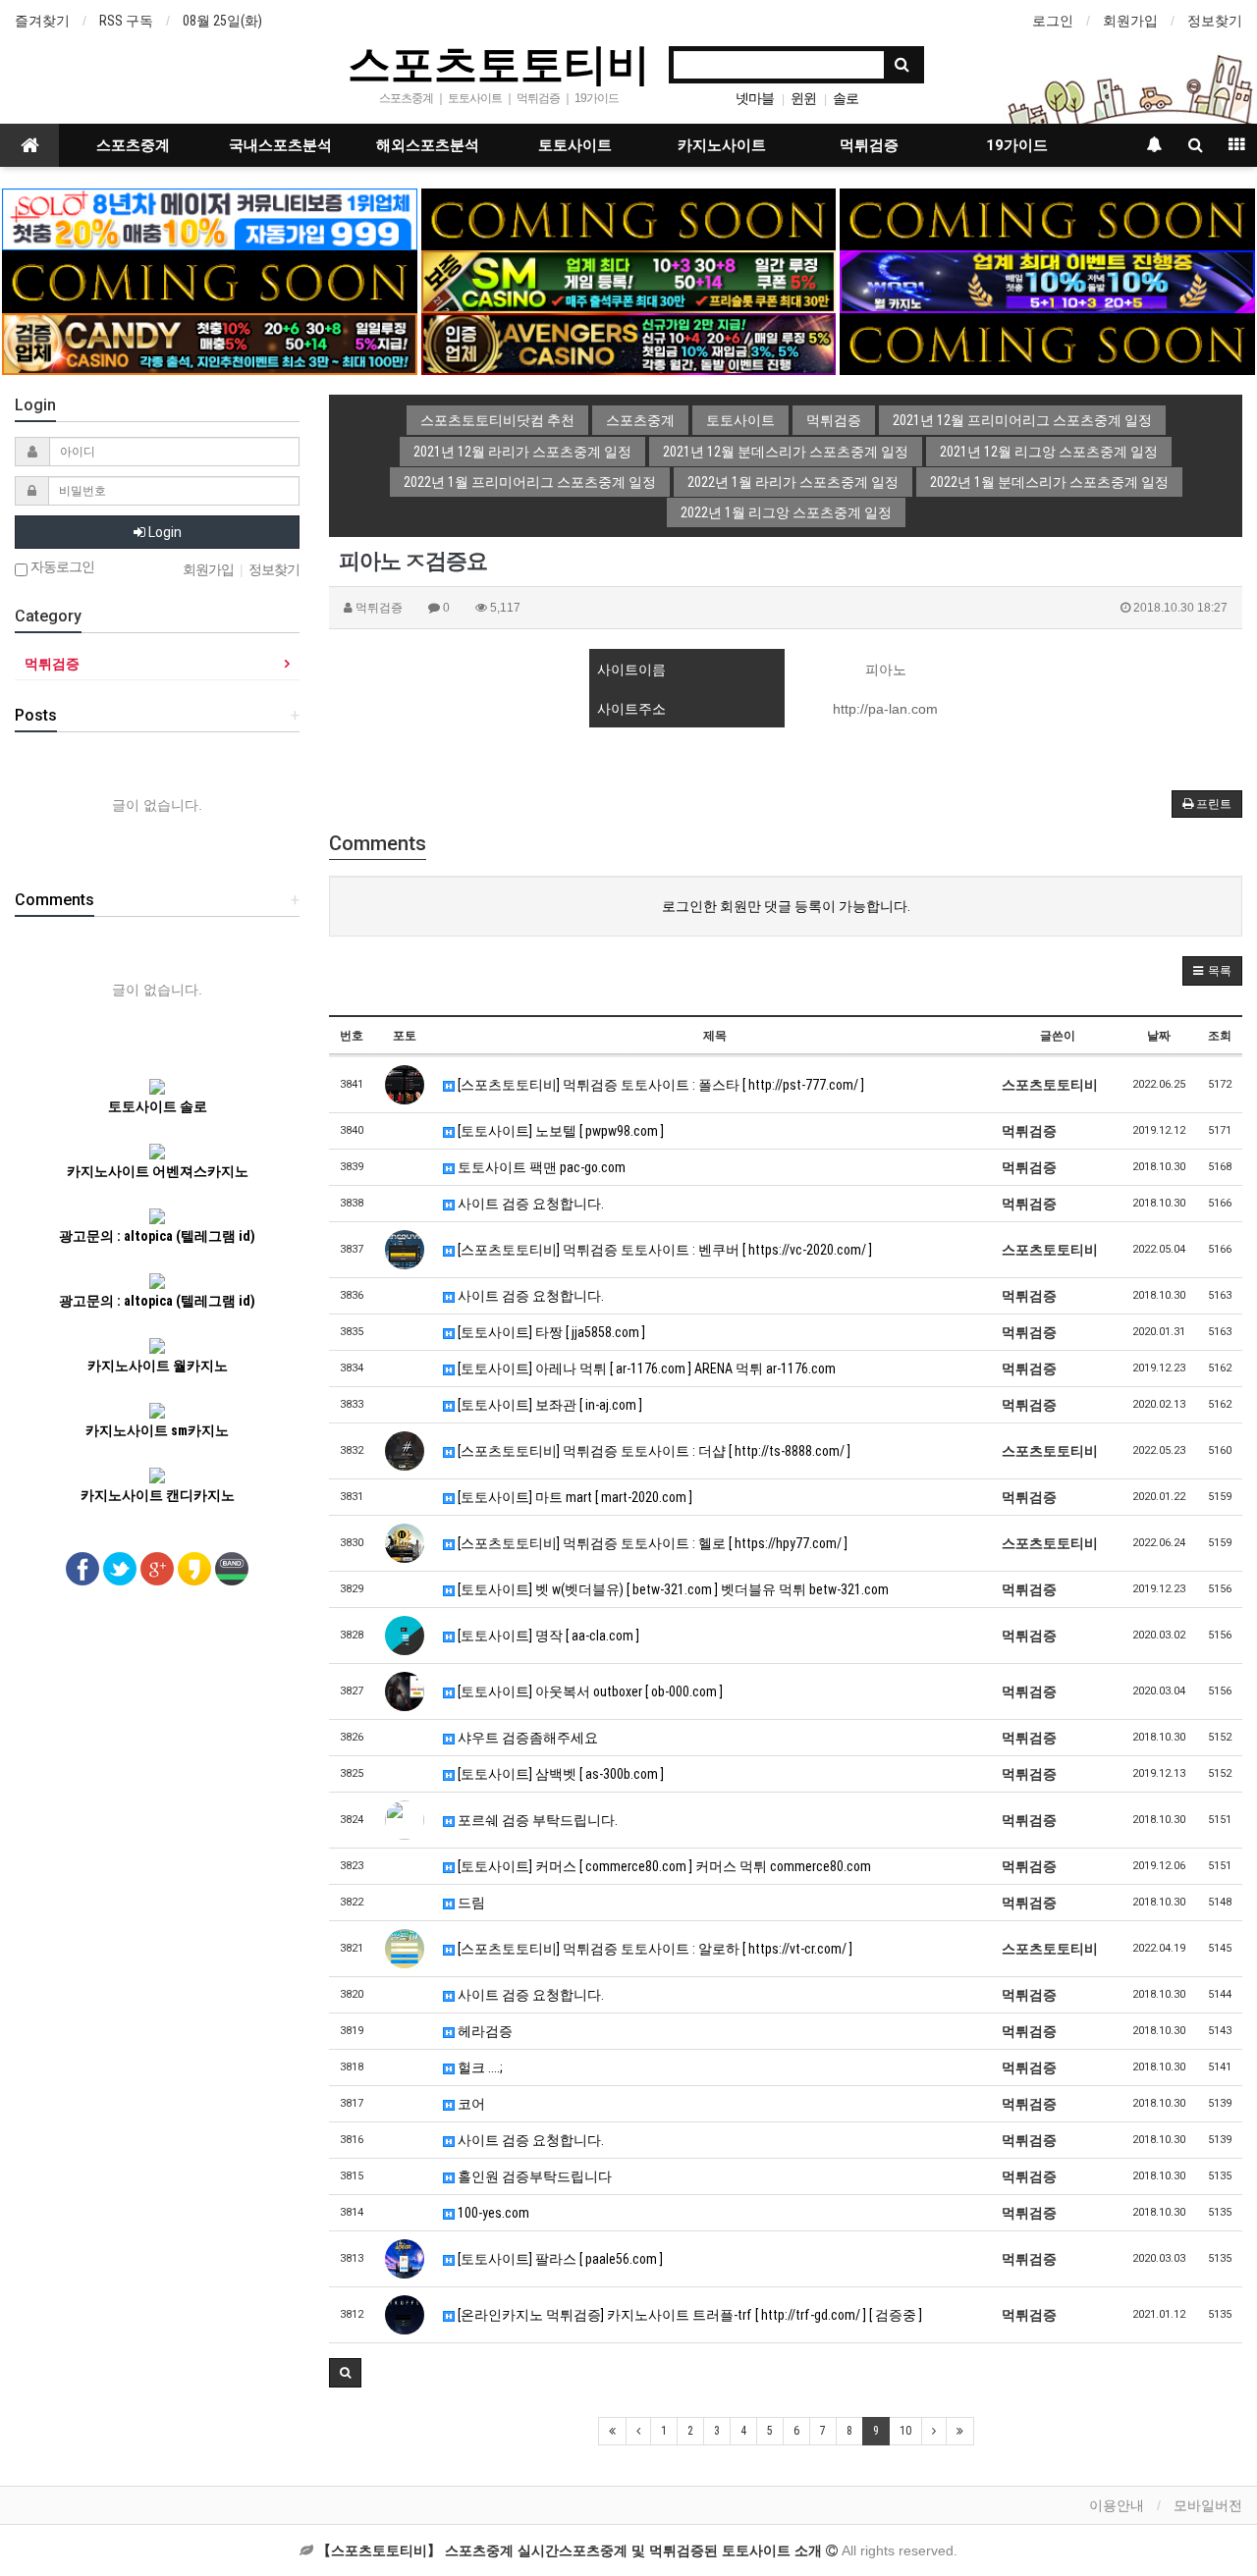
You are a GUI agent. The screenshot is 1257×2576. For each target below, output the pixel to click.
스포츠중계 (133, 145)
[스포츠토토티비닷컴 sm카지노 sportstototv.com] (628, 281)
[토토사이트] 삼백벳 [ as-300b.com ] (559, 1774)
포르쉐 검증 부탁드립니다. (536, 1820)
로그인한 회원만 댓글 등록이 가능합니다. (786, 906)
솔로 (846, 98)
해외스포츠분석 (428, 145)
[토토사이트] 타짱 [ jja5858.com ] (550, 1332)
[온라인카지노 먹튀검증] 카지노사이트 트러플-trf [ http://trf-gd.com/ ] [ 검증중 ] (688, 2315)
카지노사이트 (722, 145)
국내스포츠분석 (280, 145)
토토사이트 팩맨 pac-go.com (540, 1167)
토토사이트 (575, 145)
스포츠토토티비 (499, 63)
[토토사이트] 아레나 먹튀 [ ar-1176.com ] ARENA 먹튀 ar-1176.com (645, 1368)
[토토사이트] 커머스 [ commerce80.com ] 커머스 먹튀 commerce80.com (663, 1866)
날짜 (1159, 1036)
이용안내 (1117, 2505)
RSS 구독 (126, 21)
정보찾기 (1215, 21)
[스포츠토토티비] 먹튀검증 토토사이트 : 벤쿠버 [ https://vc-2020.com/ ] (663, 1250)
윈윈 (803, 98)
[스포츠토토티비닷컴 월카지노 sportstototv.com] (1047, 281)
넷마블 (755, 98)
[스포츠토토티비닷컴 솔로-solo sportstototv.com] (209, 218)
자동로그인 (61, 567)
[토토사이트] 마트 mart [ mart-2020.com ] (574, 1497)
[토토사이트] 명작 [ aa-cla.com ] (547, 1636)
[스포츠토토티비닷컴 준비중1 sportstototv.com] (628, 218)
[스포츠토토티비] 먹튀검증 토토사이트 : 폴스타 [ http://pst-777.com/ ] (659, 1085)
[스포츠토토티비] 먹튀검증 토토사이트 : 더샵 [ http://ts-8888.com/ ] (653, 1451)
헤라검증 (484, 2031)
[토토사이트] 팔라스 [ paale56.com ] (559, 2259)
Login (164, 532)
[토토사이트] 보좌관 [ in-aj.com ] (548, 1405)
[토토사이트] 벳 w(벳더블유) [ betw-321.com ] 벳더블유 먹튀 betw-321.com (672, 1589)
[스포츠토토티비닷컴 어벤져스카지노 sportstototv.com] (628, 343)
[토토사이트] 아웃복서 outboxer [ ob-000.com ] (589, 1691)
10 (905, 2431)
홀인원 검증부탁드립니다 (533, 2176)
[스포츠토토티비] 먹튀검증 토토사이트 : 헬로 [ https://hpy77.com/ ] (651, 1543)
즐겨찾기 (42, 21)
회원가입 (1130, 21)
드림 (470, 1903)
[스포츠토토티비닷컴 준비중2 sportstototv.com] (1047, 218)
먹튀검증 (869, 145)
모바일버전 (1208, 2505)
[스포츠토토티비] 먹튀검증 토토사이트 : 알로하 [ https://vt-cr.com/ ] (654, 1949)
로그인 (1053, 21)
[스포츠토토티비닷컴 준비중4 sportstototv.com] (209, 281)
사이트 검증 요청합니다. (529, 1204)
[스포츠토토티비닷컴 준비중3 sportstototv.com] (1047, 343)
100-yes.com (492, 2213)
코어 (470, 2104)
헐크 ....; (479, 2067)
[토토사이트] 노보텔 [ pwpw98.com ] (559, 1131)
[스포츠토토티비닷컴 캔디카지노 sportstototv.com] (209, 343)
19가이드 (1017, 145)
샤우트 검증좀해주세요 (526, 1738)
